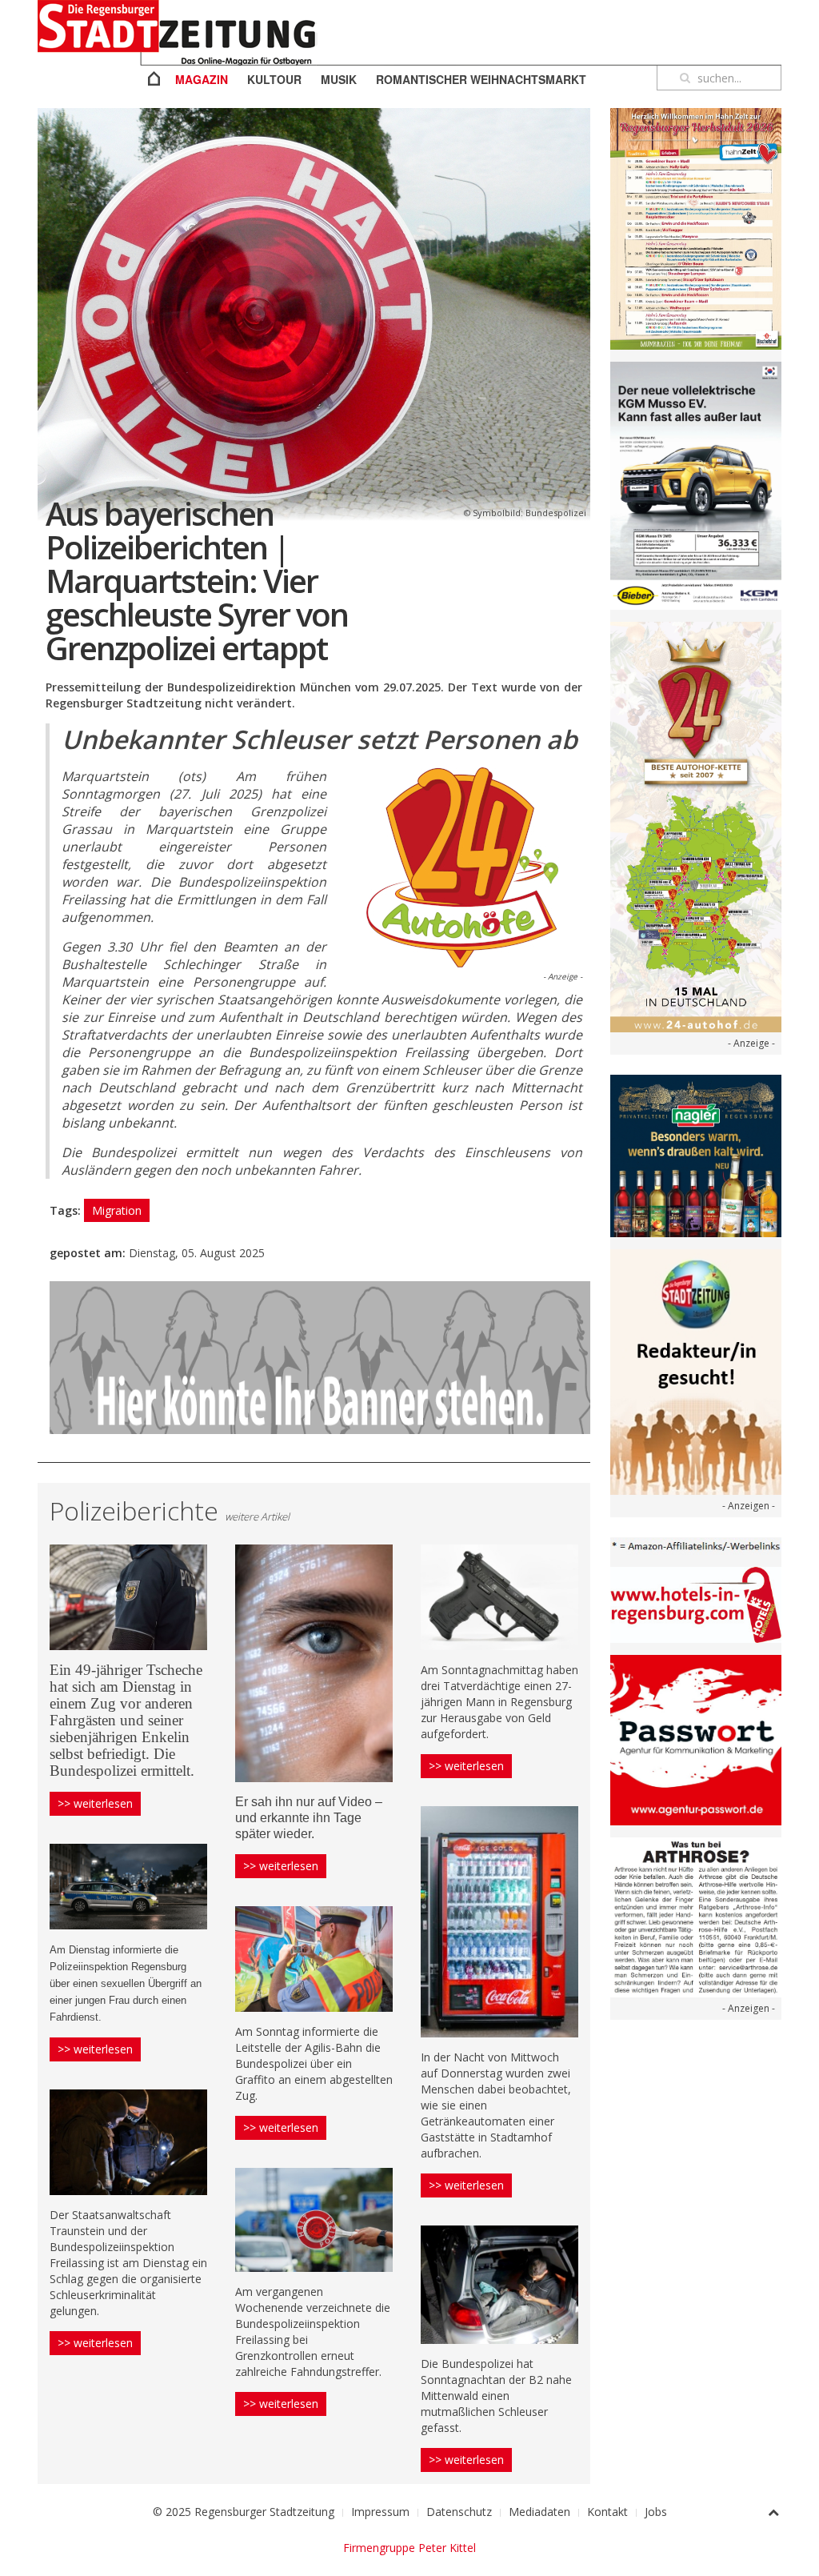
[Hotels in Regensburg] (696, 1603)
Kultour (274, 79)
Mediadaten (539, 2512)
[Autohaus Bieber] (696, 485)
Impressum (380, 2512)
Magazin (202, 79)
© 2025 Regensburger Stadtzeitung (244, 2512)
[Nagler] (696, 1154)
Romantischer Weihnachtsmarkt (481, 79)
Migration (117, 1210)
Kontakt (607, 2512)
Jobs (656, 2512)
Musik (339, 79)
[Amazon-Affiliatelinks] (696, 1545)
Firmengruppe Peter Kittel (409, 2548)
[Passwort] (696, 1739)
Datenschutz (459, 2512)
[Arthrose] (696, 1916)
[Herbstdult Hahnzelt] (696, 228)
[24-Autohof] (696, 826)
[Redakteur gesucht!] (696, 1370)
